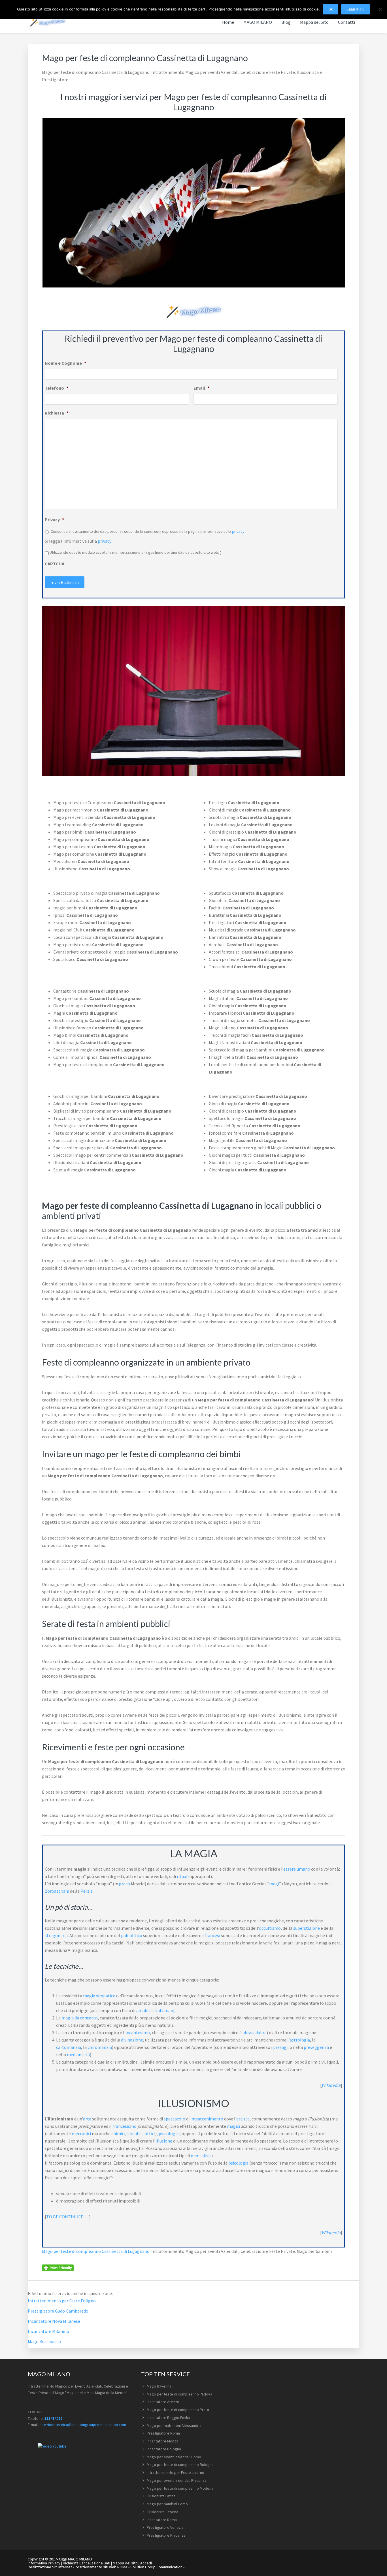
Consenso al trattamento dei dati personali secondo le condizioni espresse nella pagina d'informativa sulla (148, 531)
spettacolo (175, 2119)
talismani (165, 2010)
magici (233, 2126)
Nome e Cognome (65, 363)
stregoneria (56, 1935)
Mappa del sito (125, 2563)
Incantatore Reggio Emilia (168, 2418)
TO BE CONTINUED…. (68, 2217)
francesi (212, 1935)
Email (201, 388)
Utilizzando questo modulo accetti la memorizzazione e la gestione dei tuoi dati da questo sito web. (136, 552)
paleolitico (132, 1935)
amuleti (144, 2010)
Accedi (146, 2563)
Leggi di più (356, 9)
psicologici (169, 2133)
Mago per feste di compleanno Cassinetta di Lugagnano (96, 2251)
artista (243, 2119)
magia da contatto (80, 2018)
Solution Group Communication (156, 2567)
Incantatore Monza (162, 2441)
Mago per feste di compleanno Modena (180, 2488)
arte (87, 2119)
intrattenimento (207, 2119)
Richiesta (57, 413)
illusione (164, 2141)
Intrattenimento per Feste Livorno (176, 2472)
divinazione (132, 2040)
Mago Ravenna (159, 2386)
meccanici (81, 2133)
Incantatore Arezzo (163, 2402)
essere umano (297, 1869)
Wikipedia (331, 2085)
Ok (330, 9)
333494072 (53, 2418)
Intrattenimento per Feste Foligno (62, 2301)
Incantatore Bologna (164, 2449)
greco (125, 1884)
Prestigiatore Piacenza (166, 2535)
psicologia (238, 2163)
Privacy (54, 520)
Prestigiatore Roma (163, 2433)
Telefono (57, 388)
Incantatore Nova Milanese (54, 2321)
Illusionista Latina (161, 2496)
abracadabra (255, 2032)
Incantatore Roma (162, 2520)
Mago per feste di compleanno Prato (178, 2410)
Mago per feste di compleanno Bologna (180, 2465)
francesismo (125, 2126)
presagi (280, 2047)
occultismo (270, 1928)
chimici (118, 2133)
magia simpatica (99, 1996)
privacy (238, 531)
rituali (183, 1876)
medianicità (78, 2055)
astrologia (300, 2040)
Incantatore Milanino (48, 2331)
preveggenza (316, 2047)
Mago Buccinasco (44, 2341)
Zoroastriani (57, 1891)
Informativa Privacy (44, 2563)
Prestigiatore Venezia (165, 2527)
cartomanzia (69, 2047)
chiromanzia (100, 2047)
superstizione (307, 1928)
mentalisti (201, 2156)
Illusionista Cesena (162, 2512)
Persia (87, 1891)
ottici (150, 2133)
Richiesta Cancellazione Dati (87, 2563)
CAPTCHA (55, 564)
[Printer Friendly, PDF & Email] (58, 2267)
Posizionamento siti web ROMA (101, 2567)
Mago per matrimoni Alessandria (174, 2425)
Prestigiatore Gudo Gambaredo (58, 2311)
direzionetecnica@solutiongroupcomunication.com (83, 2425)
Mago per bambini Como (167, 2504)
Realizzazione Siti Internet (50, 2567)
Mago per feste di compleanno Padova (179, 2394)
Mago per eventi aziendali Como (174, 2457)
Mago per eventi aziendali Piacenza (177, 2480)
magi (274, 1884)
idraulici (135, 2133)
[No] (380, 9)
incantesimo (138, 2032)
